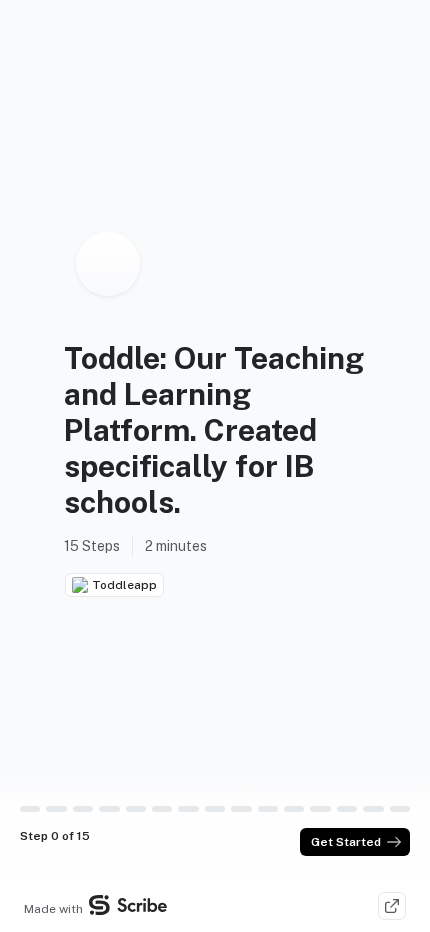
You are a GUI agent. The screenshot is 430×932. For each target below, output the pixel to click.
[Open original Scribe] (392, 906)
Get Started (346, 842)
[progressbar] (30, 809)
